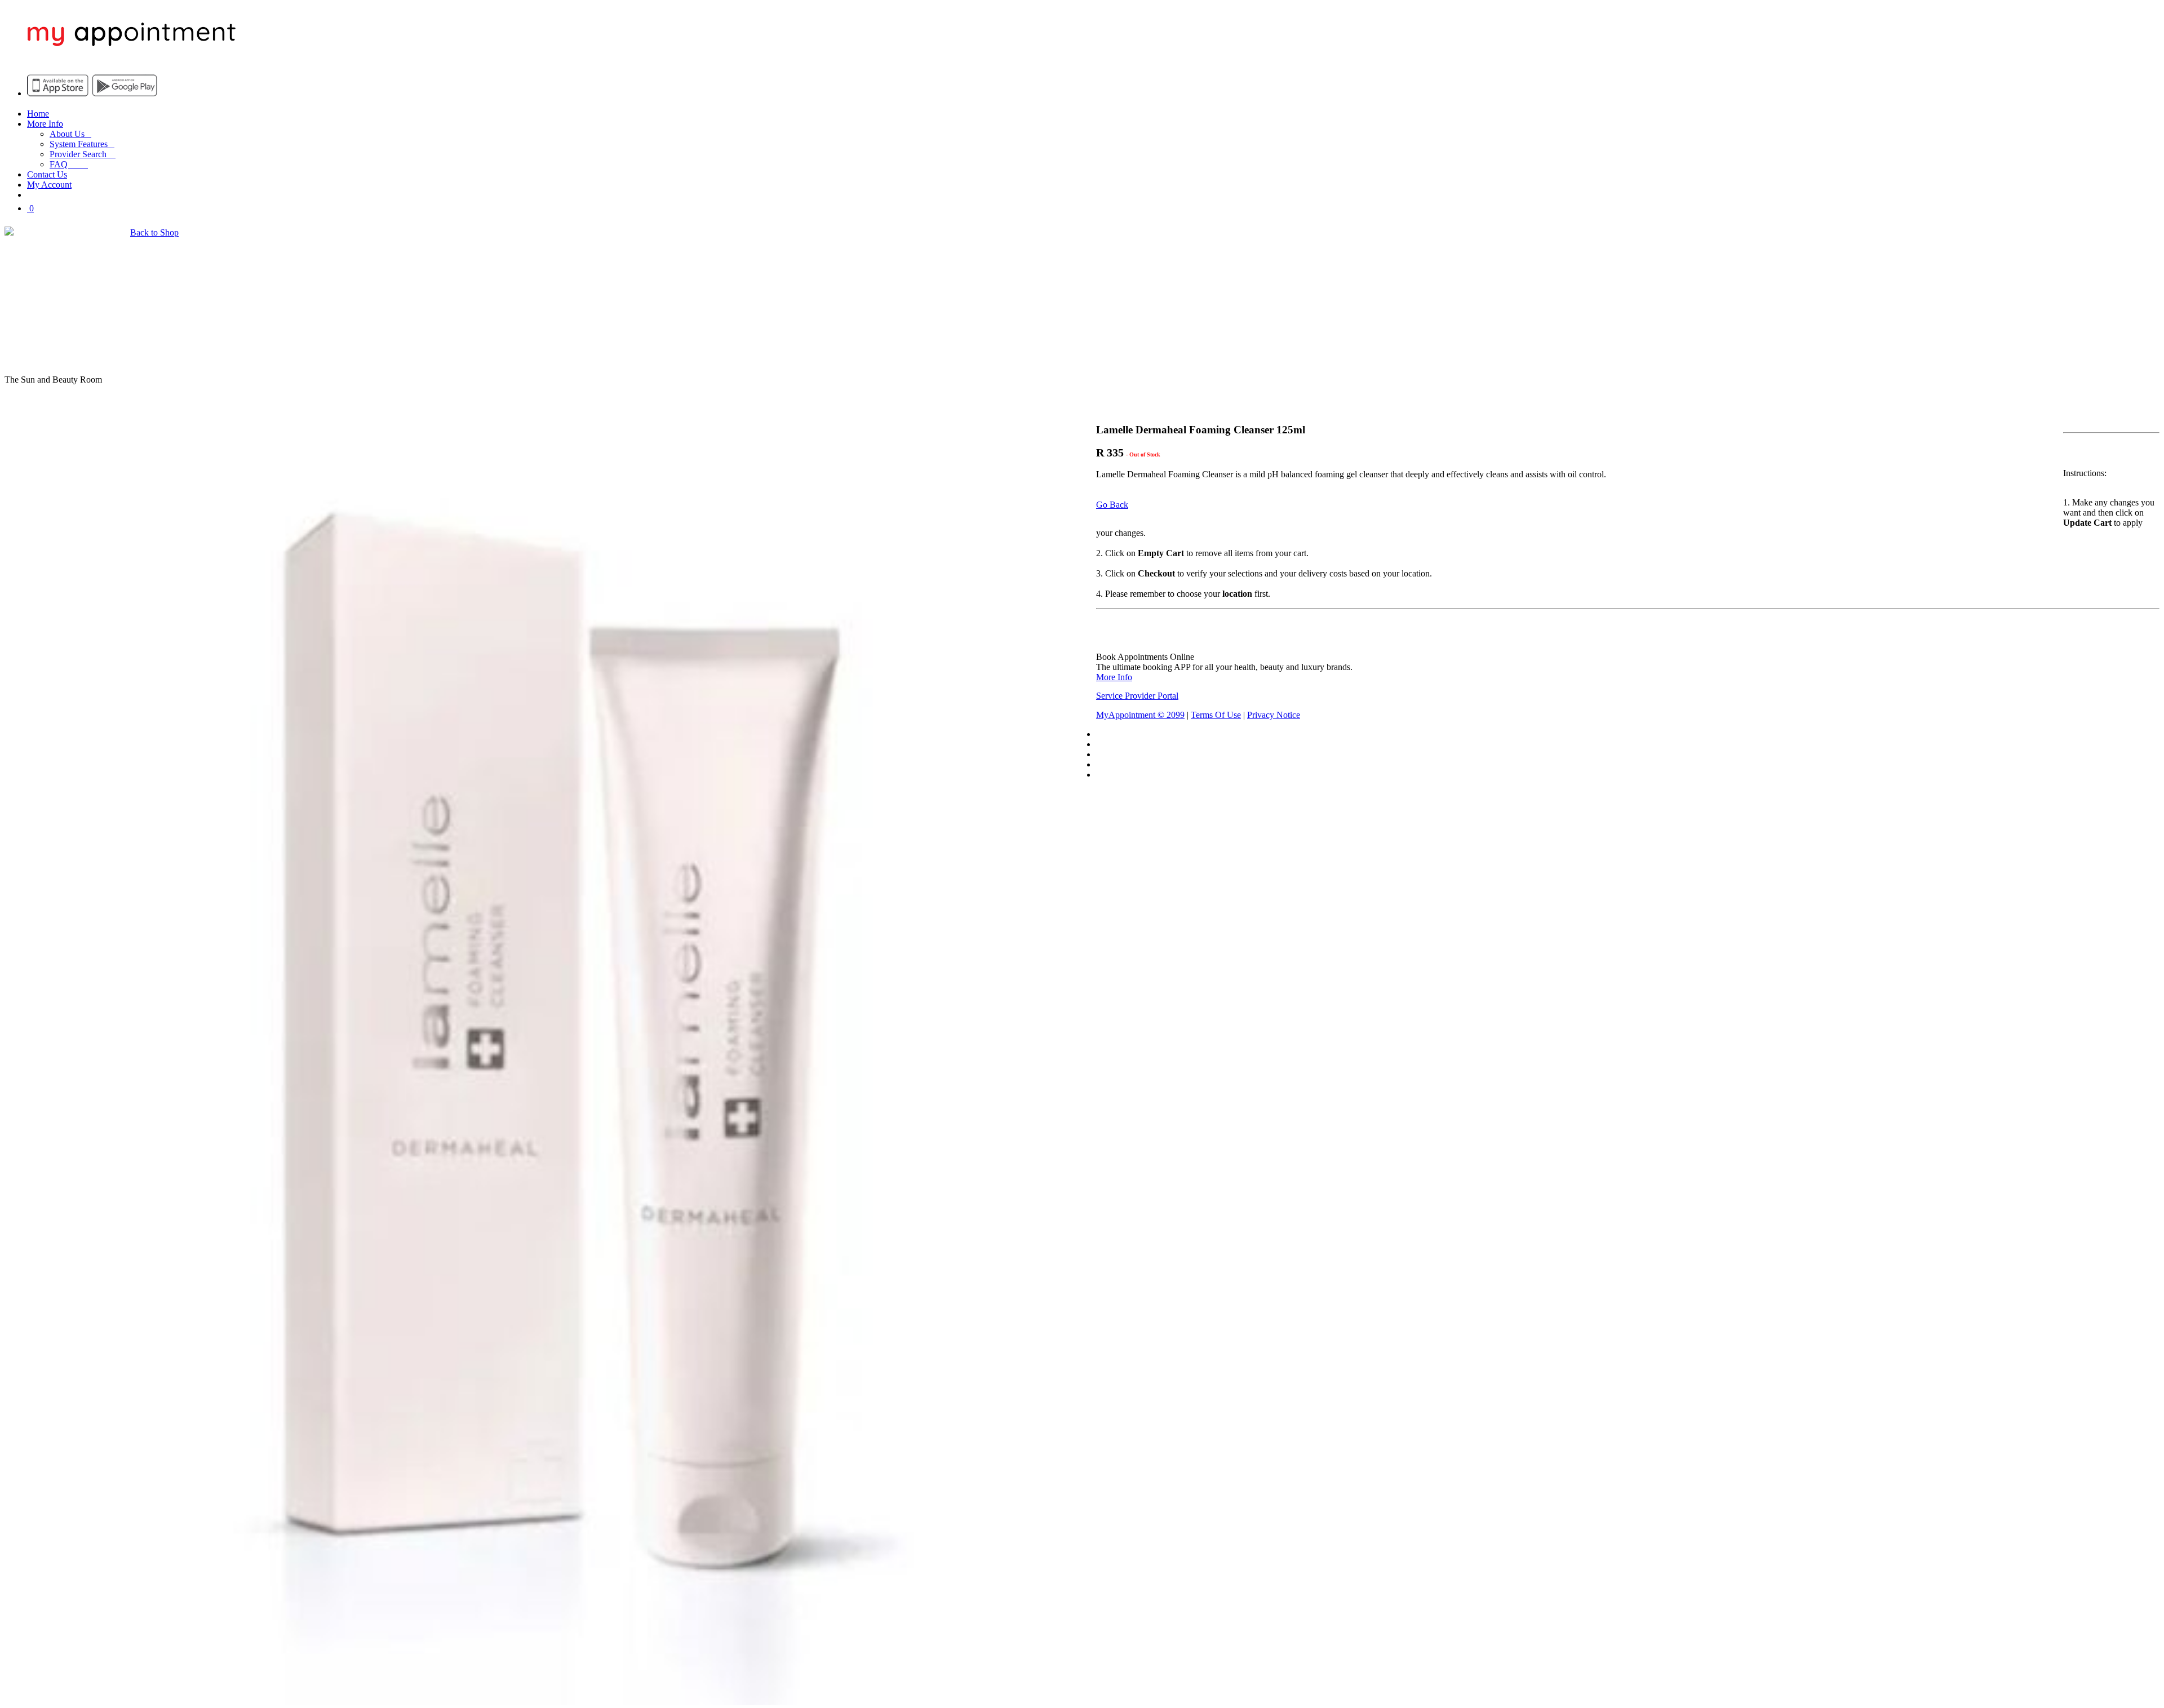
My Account (49, 185)
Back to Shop (154, 232)
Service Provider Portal (1137, 696)
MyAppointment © (1140, 715)
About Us (70, 134)
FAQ (69, 164)
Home (38, 114)
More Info (45, 124)
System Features (82, 144)
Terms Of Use (1216, 715)
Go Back (1112, 505)
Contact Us (47, 174)
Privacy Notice (1274, 715)
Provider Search (83, 154)
